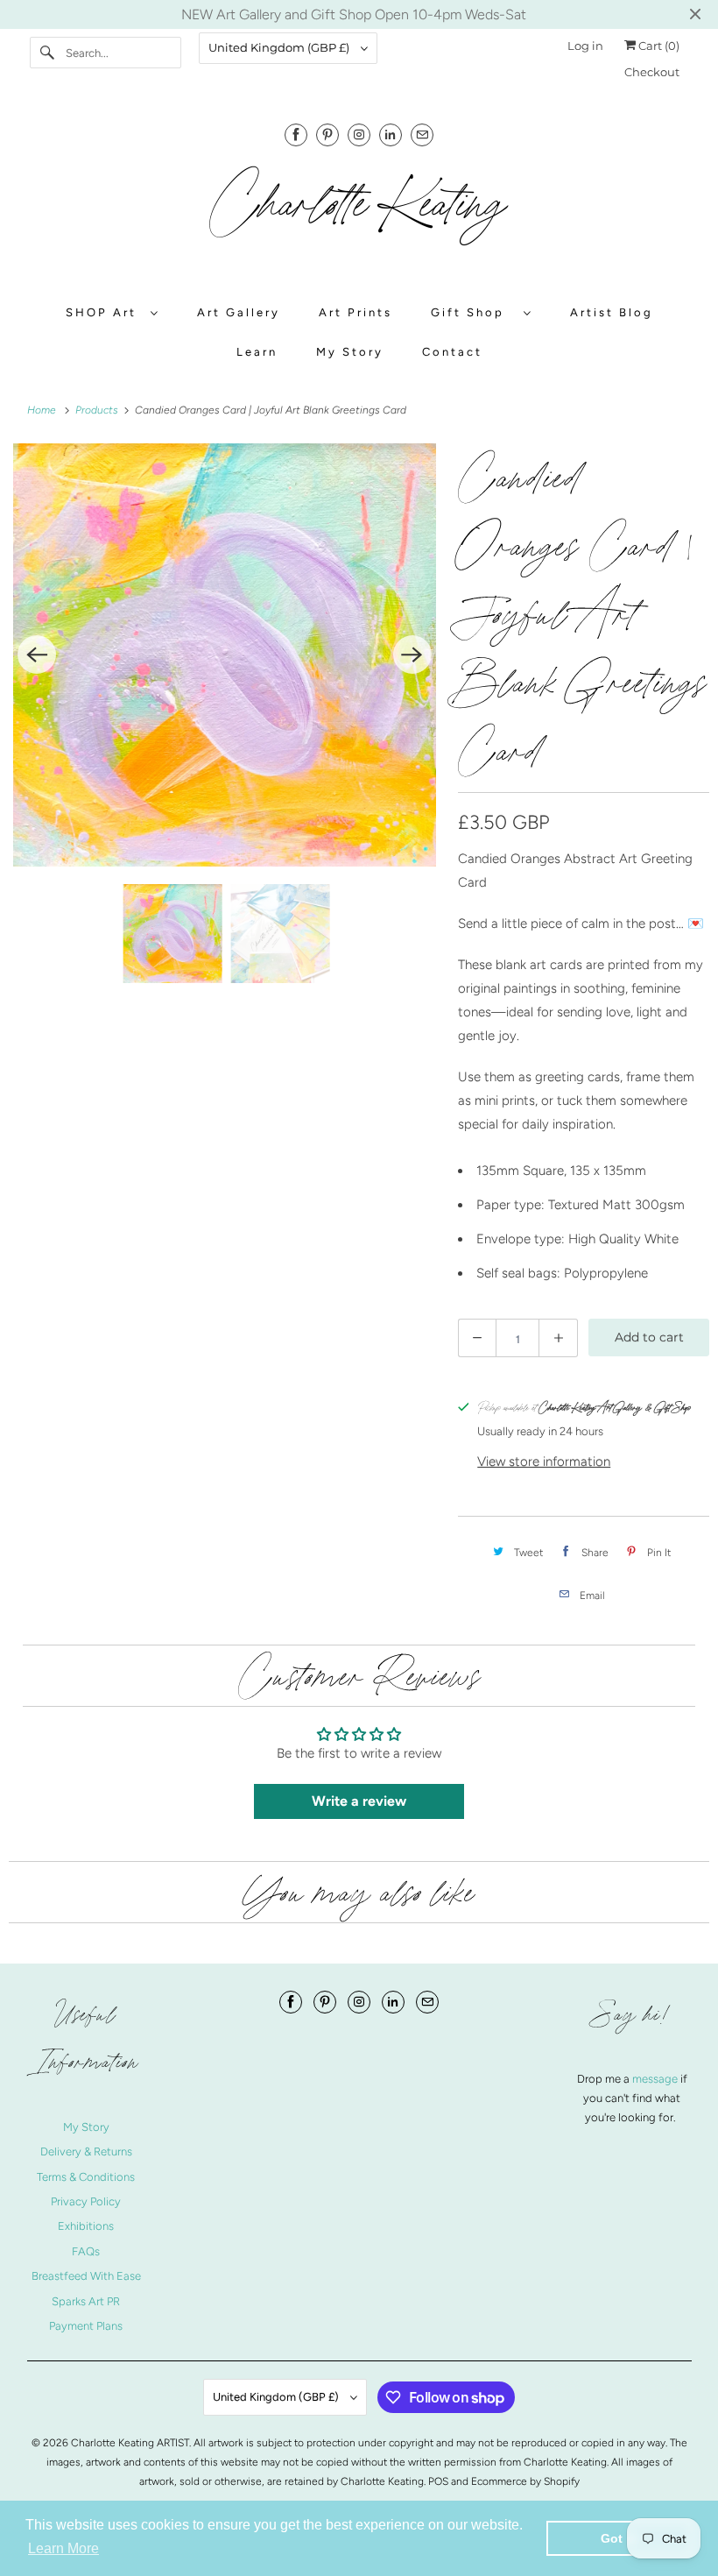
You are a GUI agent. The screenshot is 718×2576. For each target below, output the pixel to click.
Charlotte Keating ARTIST (130, 2443)
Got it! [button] (619, 2538)
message (656, 2079)
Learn (257, 352)
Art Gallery (239, 312)
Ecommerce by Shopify (525, 2481)
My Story (350, 352)
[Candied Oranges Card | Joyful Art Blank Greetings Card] (225, 655)
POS (438, 2481)
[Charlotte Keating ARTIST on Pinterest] (327, 134)
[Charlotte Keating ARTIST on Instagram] (359, 134)
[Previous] (37, 655)
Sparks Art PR (86, 2301)
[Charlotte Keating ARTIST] (359, 214)
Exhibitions (86, 2226)
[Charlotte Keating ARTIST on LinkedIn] (391, 134)
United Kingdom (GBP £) (280, 47)
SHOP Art (104, 312)
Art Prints (355, 312)
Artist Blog (612, 312)
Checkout (652, 72)
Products (98, 410)
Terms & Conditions (86, 2177)
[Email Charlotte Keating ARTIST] (422, 134)
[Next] (412, 655)
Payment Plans (86, 2326)
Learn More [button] (63, 2548)
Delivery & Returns (86, 2151)
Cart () (658, 46)
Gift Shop (473, 312)
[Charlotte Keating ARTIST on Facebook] (296, 134)
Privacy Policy (86, 2201)
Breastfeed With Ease (86, 2276)
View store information (544, 1461)
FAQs (86, 2251)
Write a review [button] (359, 1801)
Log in (585, 46)
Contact (452, 352)
